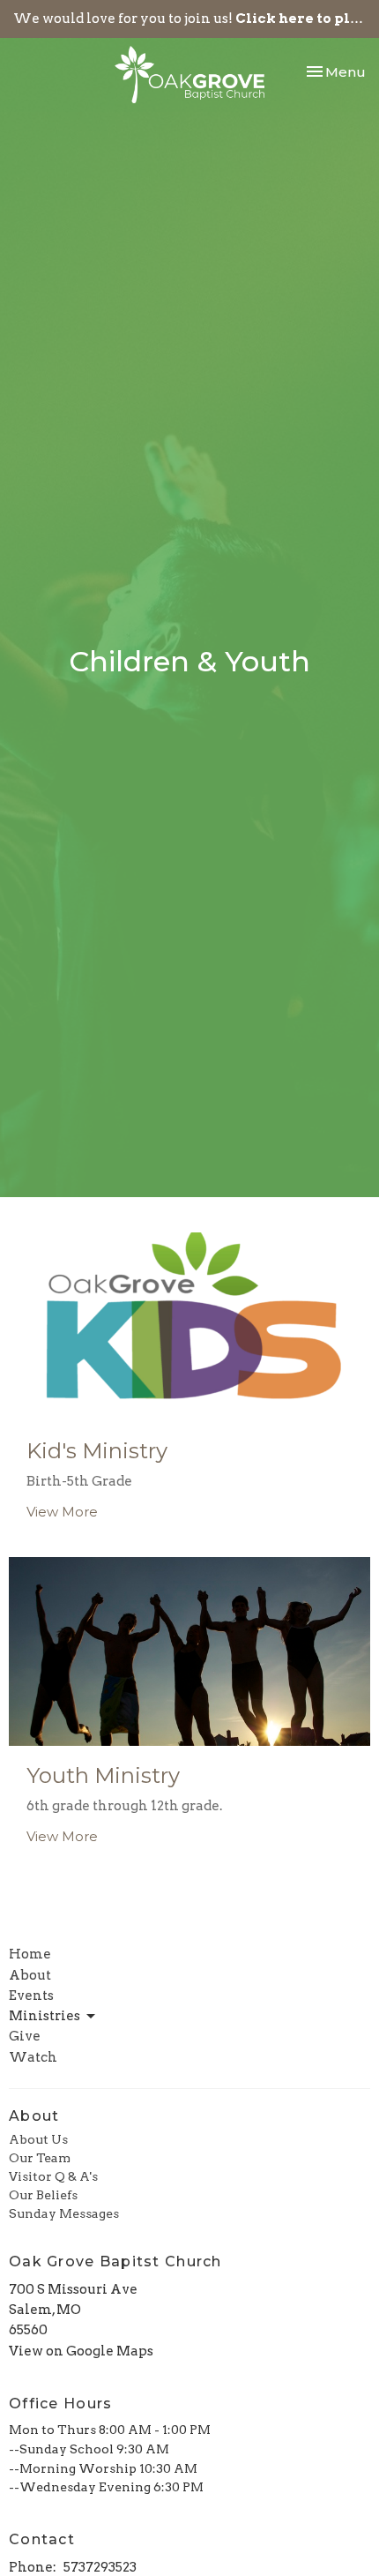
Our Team (40, 2158)
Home (30, 1954)
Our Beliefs (43, 2195)
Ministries (45, 2016)
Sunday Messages (64, 2213)
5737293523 (100, 2567)
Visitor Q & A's (53, 2176)
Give (25, 2036)
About (30, 1975)
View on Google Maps (81, 2351)
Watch (33, 2057)
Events (31, 1996)
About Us (38, 2139)
